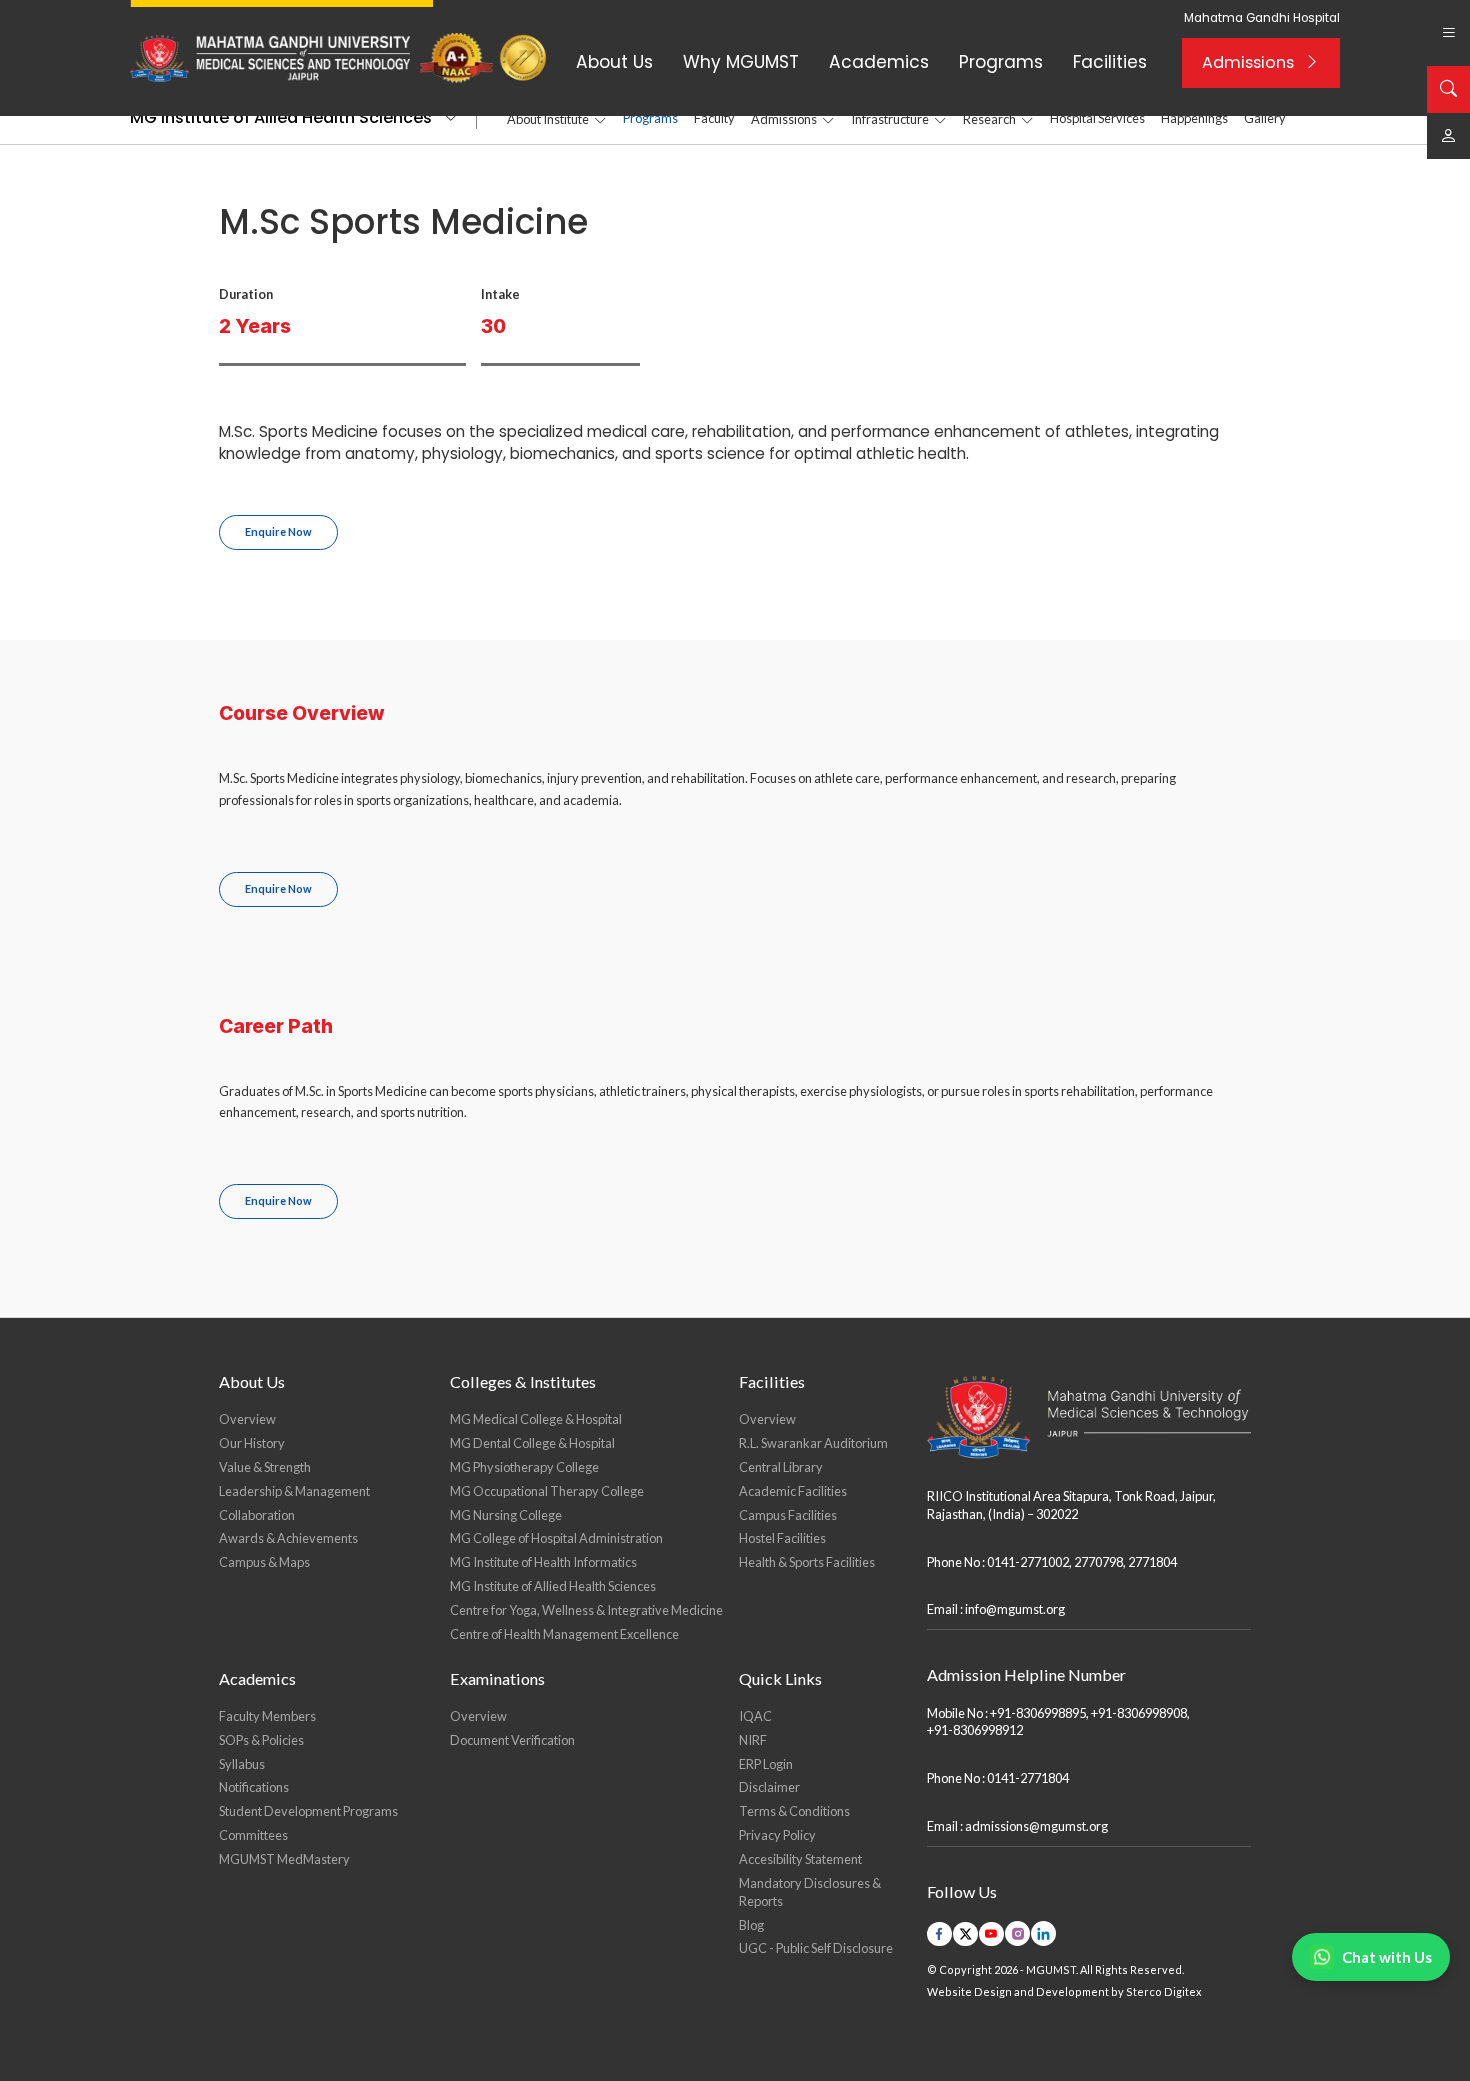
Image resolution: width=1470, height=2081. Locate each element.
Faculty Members (267, 1716)
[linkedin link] (1043, 1933)
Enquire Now (278, 531)
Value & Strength (265, 1467)
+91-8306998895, (1039, 1713)
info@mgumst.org (1015, 1609)
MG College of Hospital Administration (556, 1538)
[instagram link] (1017, 1933)
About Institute (548, 119)
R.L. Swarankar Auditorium (813, 1443)
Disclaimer (769, 1787)
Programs (1001, 62)
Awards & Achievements (288, 1538)
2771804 (1152, 1562)
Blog (751, 1925)
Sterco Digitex (1164, 1991)
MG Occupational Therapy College (547, 1491)
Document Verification (512, 1740)
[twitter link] (965, 1934)
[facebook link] (939, 1934)
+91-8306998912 (975, 1730)
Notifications (254, 1787)
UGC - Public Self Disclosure (816, 1948)
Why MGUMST (741, 62)
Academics (879, 62)
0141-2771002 (1028, 1562)
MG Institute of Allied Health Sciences (281, 117)
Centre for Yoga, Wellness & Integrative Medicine (586, 1610)
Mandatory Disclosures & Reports (810, 1892)
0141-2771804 (1028, 1778)
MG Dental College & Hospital (532, 1443)
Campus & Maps (264, 1562)
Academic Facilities (793, 1491)
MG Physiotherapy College (524, 1467)
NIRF (753, 1740)
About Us (614, 62)
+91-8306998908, (1140, 1713)
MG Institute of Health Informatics (543, 1562)
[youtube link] (991, 1934)
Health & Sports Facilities (807, 1562)
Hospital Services (1097, 118)
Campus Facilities (788, 1515)
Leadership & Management (294, 1491)
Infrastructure (890, 119)
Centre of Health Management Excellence (564, 1634)
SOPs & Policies (261, 1740)
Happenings (1194, 118)
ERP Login (766, 1764)
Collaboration (257, 1515)
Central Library (781, 1467)
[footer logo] (1089, 1417)
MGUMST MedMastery (284, 1859)
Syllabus (242, 1764)
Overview (247, 1419)
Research (989, 119)
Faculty (714, 118)
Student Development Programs (308, 1811)
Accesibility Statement (800, 1859)
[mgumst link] (1448, 136)
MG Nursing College (506, 1515)
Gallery (1265, 118)
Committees (253, 1835)
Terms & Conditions (794, 1811)
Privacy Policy (777, 1835)
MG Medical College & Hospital (536, 1419)
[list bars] (1448, 33)
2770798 (1098, 1562)
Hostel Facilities (782, 1538)
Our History (252, 1443)
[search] (1448, 89)
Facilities (1110, 62)
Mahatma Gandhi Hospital (1262, 18)
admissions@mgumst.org (1036, 1826)
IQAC (755, 1716)
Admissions (1248, 62)
